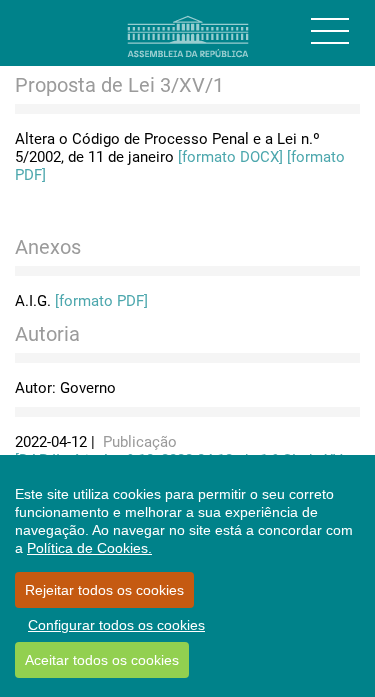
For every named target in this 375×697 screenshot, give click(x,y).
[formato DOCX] (230, 157)
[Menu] (330, 31)
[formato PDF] (101, 301)
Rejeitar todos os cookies (104, 590)
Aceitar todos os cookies (102, 660)
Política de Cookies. (89, 548)
